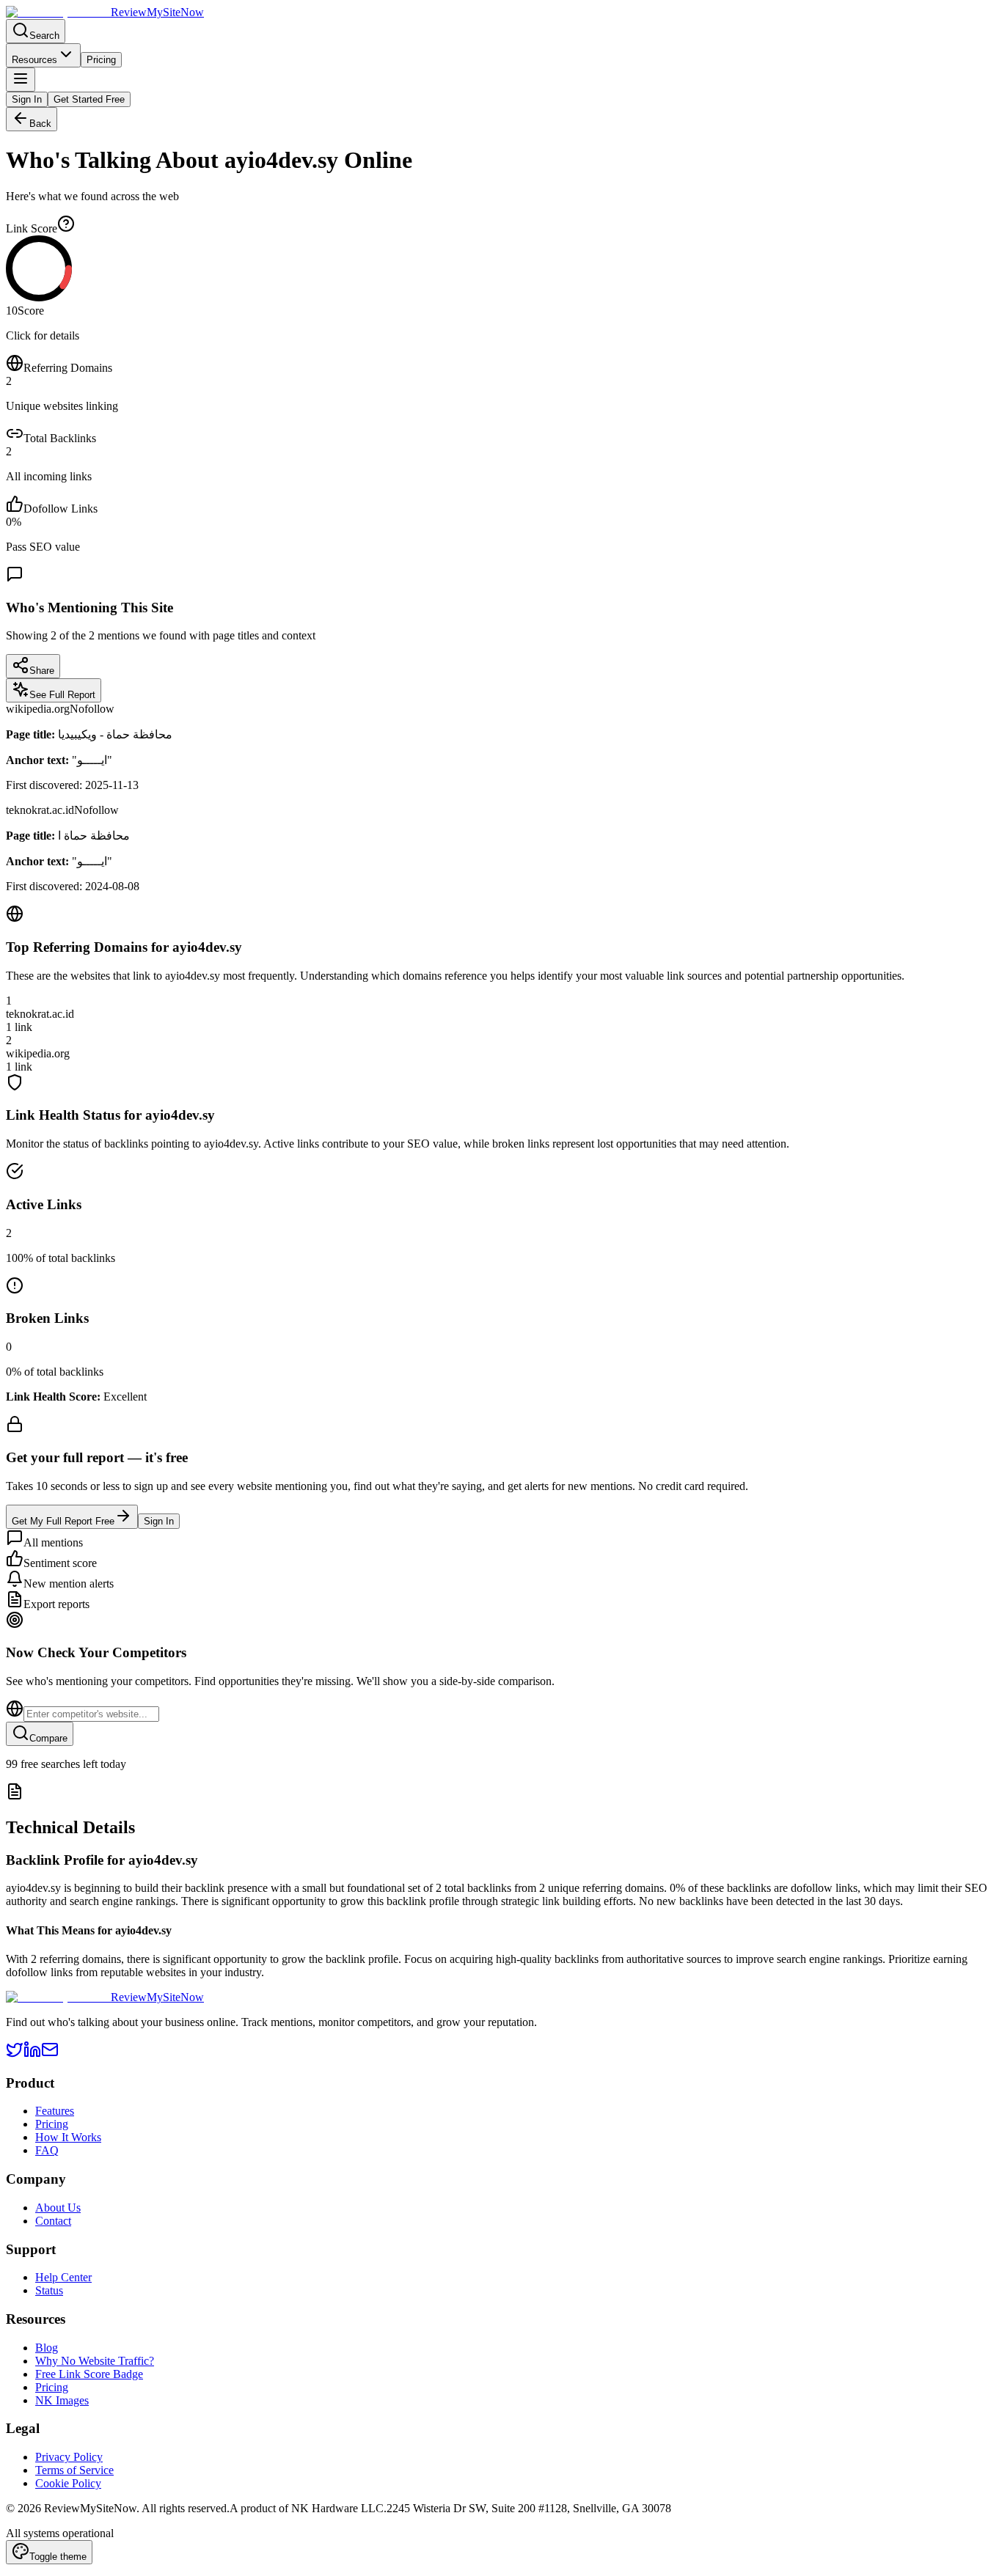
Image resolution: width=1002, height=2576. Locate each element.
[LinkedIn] (32, 2054)
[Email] (50, 2054)
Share (42, 671)
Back (40, 124)
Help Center (63, 2277)
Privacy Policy (69, 2457)
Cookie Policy (68, 2483)
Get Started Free (89, 99)
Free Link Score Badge (89, 2374)
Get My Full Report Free (63, 1521)
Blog (47, 2348)
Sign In (27, 99)
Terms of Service (74, 2470)
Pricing (101, 60)
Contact (53, 2221)
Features (55, 2111)
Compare (48, 1738)
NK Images (62, 2400)
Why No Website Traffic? (95, 2361)
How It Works (68, 2137)
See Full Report (62, 695)
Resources (34, 60)
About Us (58, 2208)
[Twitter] (15, 2054)
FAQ (47, 2150)
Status (49, 2290)
